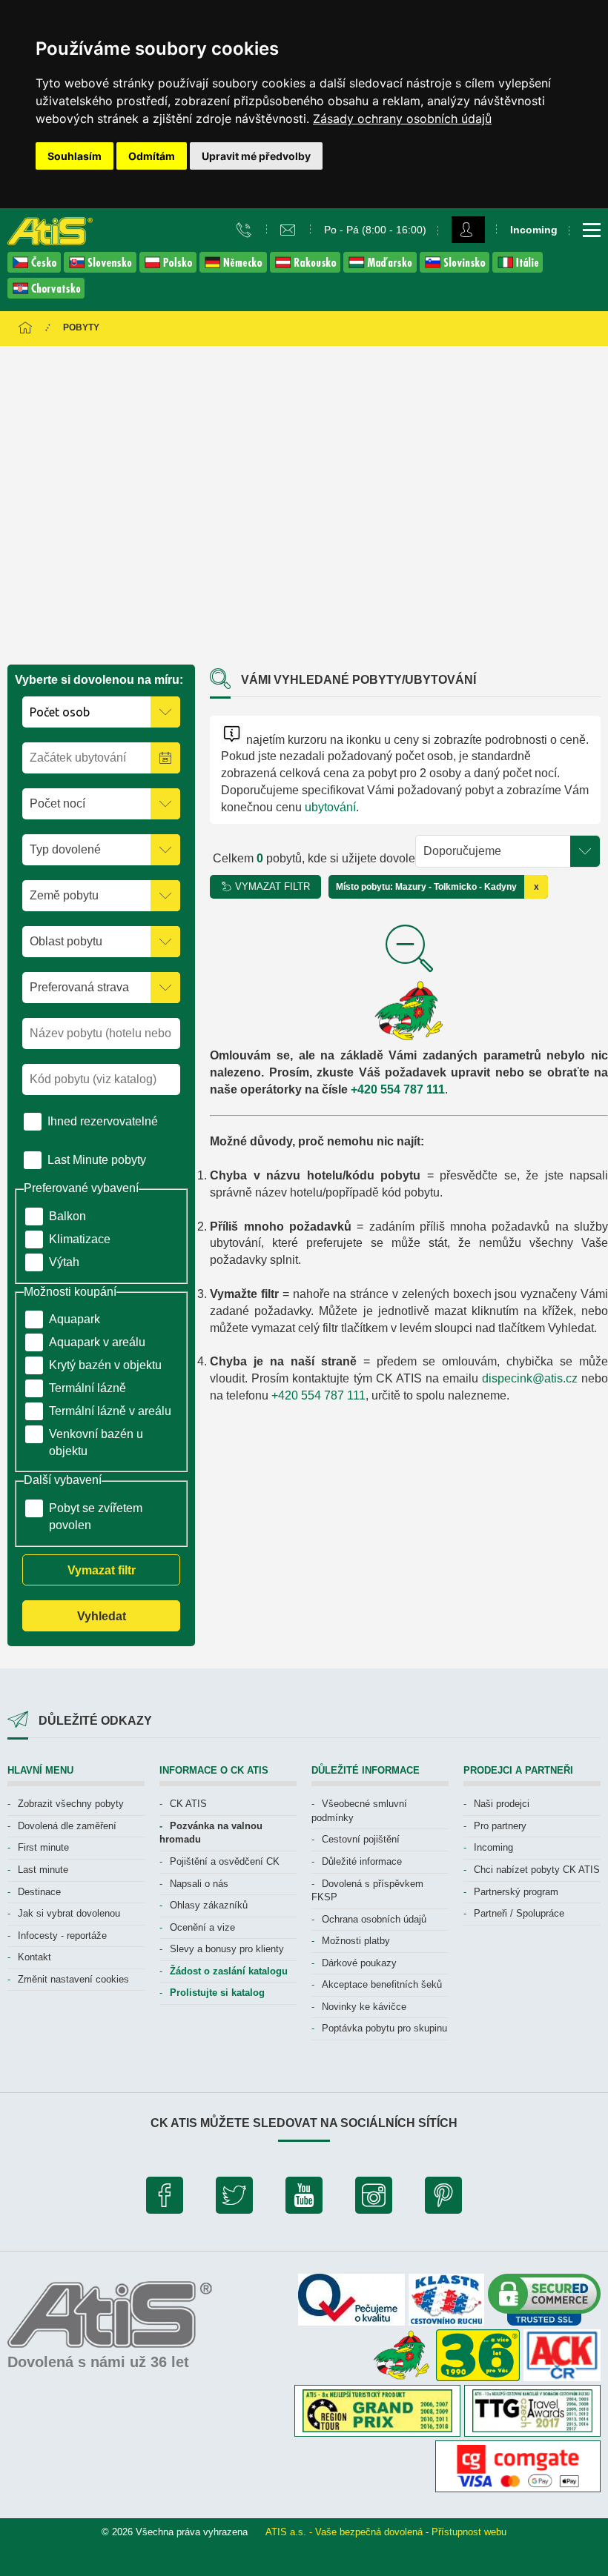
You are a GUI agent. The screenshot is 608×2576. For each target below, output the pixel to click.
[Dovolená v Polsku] (169, 269)
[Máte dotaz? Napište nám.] (290, 229)
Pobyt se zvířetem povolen (96, 1517)
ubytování (330, 807)
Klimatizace (80, 1239)
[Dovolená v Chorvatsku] (46, 294)
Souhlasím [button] (75, 156)
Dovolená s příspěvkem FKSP (367, 1891)
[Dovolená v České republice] (36, 269)
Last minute (43, 1870)
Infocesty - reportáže (62, 1936)
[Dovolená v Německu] (235, 269)
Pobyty (81, 327)
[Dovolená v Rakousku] (307, 269)
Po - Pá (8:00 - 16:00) (375, 230)
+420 (366, 1089)
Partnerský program (516, 1892)
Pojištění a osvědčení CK (225, 1861)
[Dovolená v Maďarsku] (381, 269)
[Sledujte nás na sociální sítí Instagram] (374, 2199)
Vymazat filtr (102, 1570)
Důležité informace (362, 1861)
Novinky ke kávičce (364, 2007)
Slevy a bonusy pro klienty (227, 1949)
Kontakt (34, 1957)
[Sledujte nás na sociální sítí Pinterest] (443, 2199)
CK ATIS (188, 1804)
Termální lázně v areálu (110, 1411)
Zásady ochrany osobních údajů (402, 119)
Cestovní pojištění (361, 1839)
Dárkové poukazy (359, 1963)
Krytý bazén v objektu (105, 1365)
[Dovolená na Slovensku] (102, 269)
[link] (402, 119)
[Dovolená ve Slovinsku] (456, 269)
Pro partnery (500, 1826)
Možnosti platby (356, 1941)
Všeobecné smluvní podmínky (359, 1811)
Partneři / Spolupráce (519, 1913)
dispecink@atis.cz (530, 1378)
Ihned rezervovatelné (103, 1121)
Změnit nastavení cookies (73, 1979)
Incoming (493, 1847)
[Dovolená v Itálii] (518, 269)
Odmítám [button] (152, 156)
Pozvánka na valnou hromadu (211, 1833)
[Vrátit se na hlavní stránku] (25, 329)
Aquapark (75, 1319)
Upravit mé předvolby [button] (256, 156)
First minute (43, 1847)
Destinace (39, 1892)
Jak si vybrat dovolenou (69, 1913)
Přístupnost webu (469, 2532)
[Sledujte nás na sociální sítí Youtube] (304, 2199)
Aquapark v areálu (97, 1342)
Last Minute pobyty (97, 1160)
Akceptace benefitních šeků (382, 1984)
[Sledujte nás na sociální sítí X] (234, 2199)
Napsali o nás (199, 1884)
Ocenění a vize (202, 1927)
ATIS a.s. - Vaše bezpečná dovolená (344, 2532)
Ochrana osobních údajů (374, 1919)
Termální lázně (87, 1388)
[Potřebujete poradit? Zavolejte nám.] (246, 229)
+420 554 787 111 (318, 1395)
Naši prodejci (502, 1804)
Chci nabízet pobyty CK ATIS (537, 1870)
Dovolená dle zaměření (67, 1826)
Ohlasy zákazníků (209, 1905)
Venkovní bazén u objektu (96, 1442)
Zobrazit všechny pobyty (71, 1804)
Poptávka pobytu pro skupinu (384, 2028)
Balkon (67, 1216)
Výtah (64, 1262)
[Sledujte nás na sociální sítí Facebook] (165, 2199)
